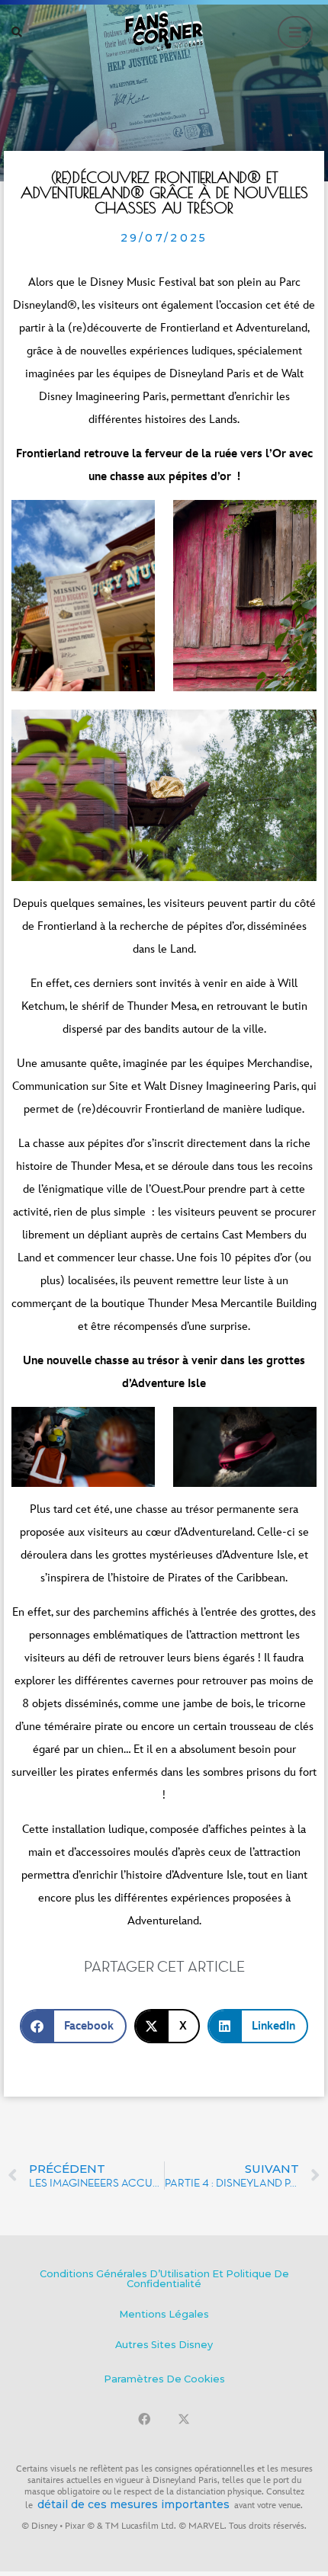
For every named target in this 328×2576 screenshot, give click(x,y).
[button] (17, 32)
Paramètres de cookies (164, 2379)
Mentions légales (164, 2314)
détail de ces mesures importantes (133, 2504)
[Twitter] (184, 2419)
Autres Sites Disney (164, 2345)
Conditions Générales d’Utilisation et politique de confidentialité (164, 2279)
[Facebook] (144, 2419)
